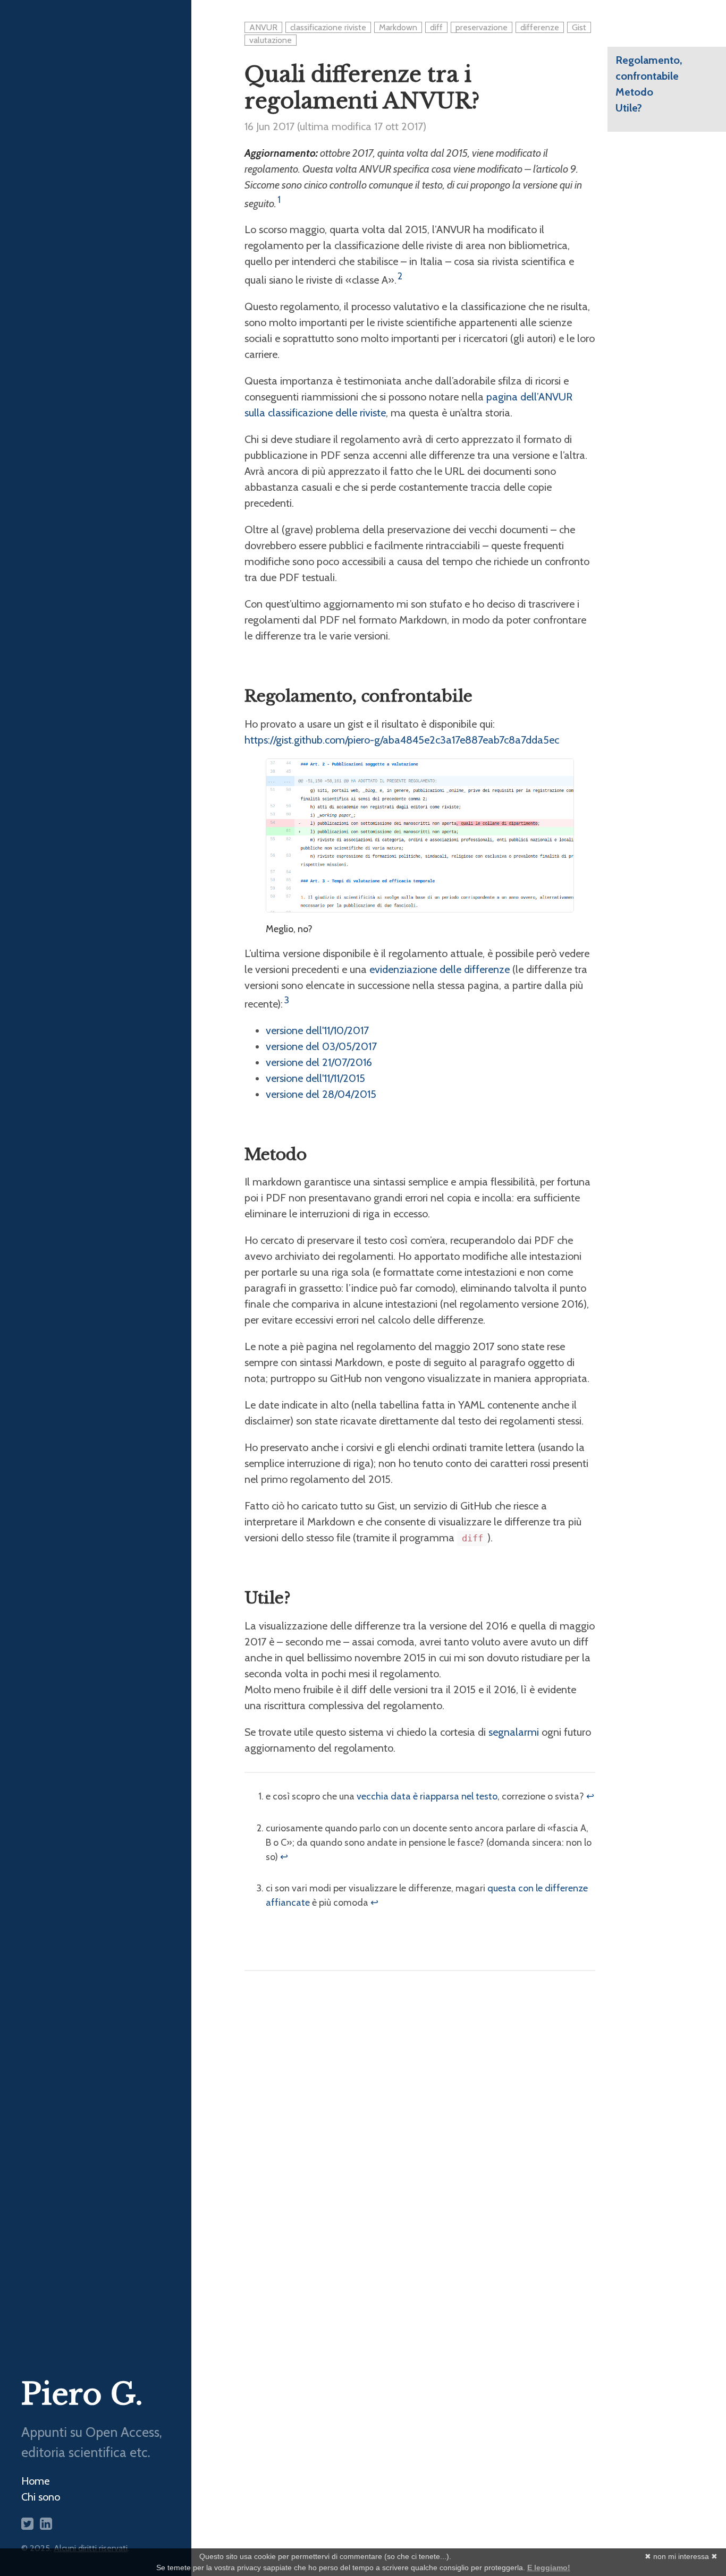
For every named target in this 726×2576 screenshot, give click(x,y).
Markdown (398, 27)
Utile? (629, 108)
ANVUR (263, 27)
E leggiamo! (549, 2568)
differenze (540, 27)
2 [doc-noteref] (400, 276)
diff (436, 27)
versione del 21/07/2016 (319, 1062)
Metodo (634, 92)
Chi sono (41, 2497)
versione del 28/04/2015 (321, 1094)
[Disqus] (420, 2120)
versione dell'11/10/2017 (317, 1030)
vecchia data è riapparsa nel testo (427, 1796)
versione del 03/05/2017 (321, 1046)
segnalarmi (514, 1732)
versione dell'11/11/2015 (315, 1078)
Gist (579, 27)
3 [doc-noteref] (286, 1000)
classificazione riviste (328, 27)
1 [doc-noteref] (279, 200)
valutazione (271, 40)
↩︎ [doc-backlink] (590, 1796)
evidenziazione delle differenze (440, 969)
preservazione (482, 27)
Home (35, 2481)
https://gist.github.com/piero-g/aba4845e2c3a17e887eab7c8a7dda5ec (402, 740)
